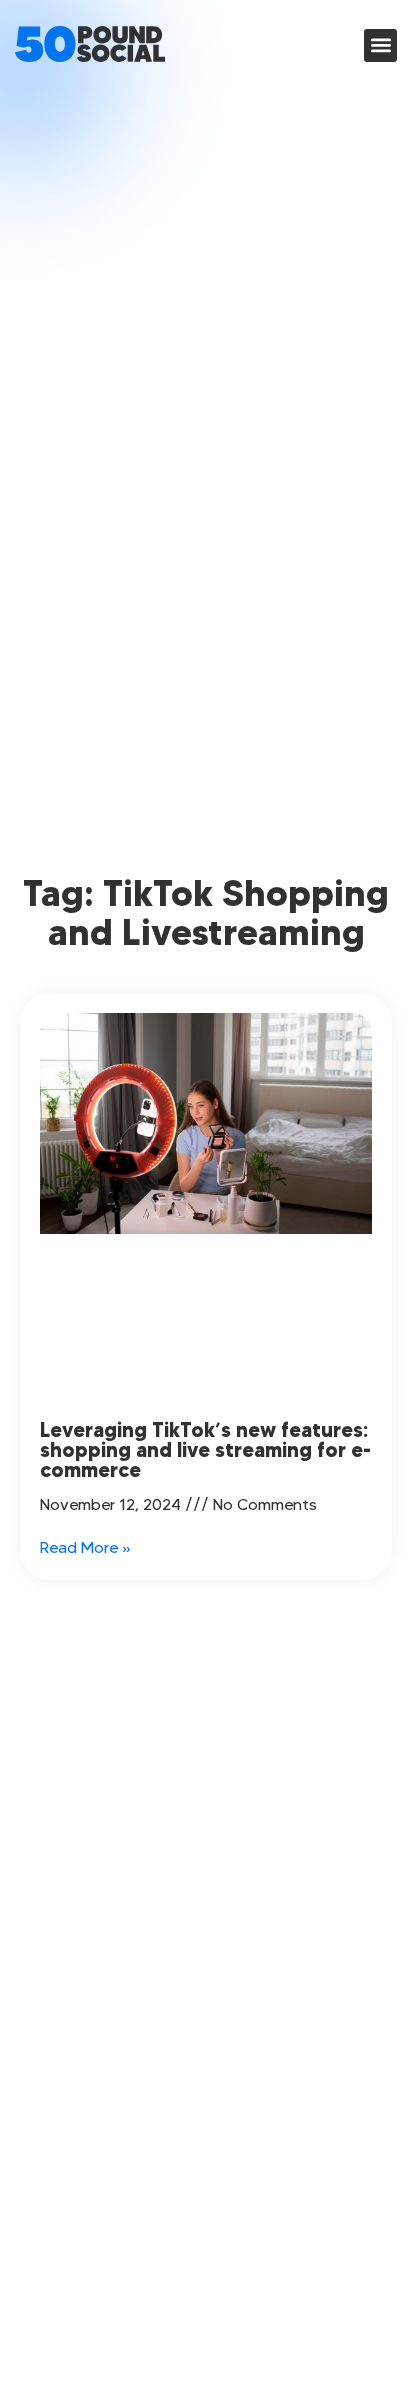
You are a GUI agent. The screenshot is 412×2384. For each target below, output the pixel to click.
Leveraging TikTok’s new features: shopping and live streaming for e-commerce (205, 1450)
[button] (380, 45)
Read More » (85, 1547)
